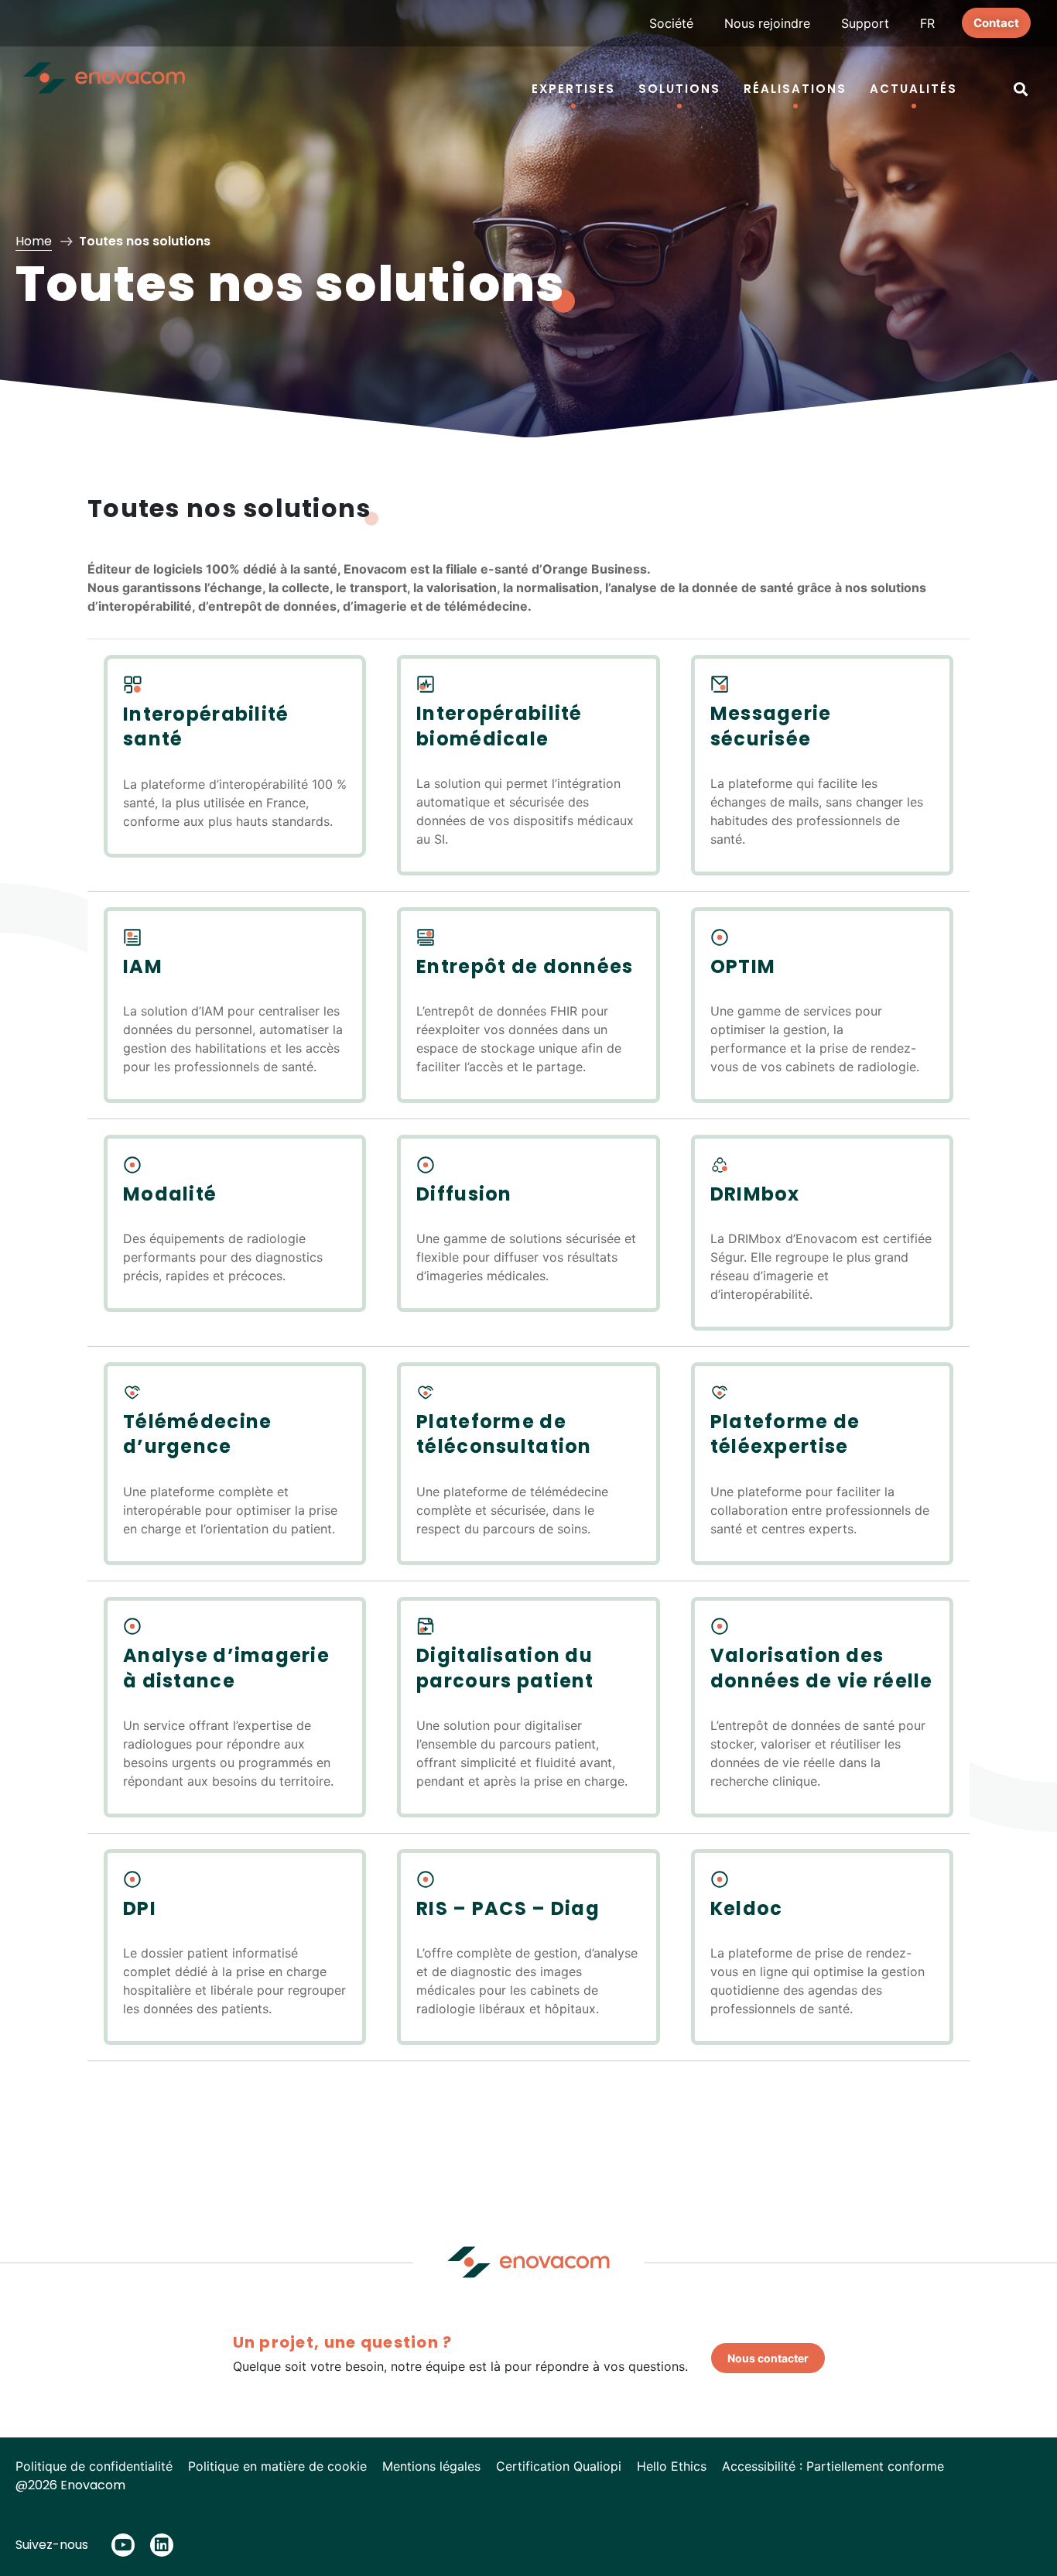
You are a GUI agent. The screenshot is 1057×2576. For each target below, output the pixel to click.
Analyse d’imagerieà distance (226, 1668)
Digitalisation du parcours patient (505, 1668)
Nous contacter (768, 2358)
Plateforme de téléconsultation (504, 1434)
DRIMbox (755, 1194)
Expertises (573, 89)
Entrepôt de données (525, 966)
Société (671, 23)
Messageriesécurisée (771, 726)
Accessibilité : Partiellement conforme (833, 2466)
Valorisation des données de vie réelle (822, 1668)
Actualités (913, 89)
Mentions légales (431, 2466)
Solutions (679, 89)
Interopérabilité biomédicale (499, 726)
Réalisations (795, 89)
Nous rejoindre (767, 23)
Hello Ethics (672, 2466)
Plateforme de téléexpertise (785, 1434)
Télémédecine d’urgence (197, 1434)
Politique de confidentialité (94, 2466)
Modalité (170, 1194)
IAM (143, 966)
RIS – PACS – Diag (508, 1908)
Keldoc (747, 1908)
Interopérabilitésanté (206, 726)
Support (865, 23)
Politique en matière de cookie (277, 2466)
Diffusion (464, 1194)
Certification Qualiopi (559, 2466)
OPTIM (743, 966)
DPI (140, 1908)
